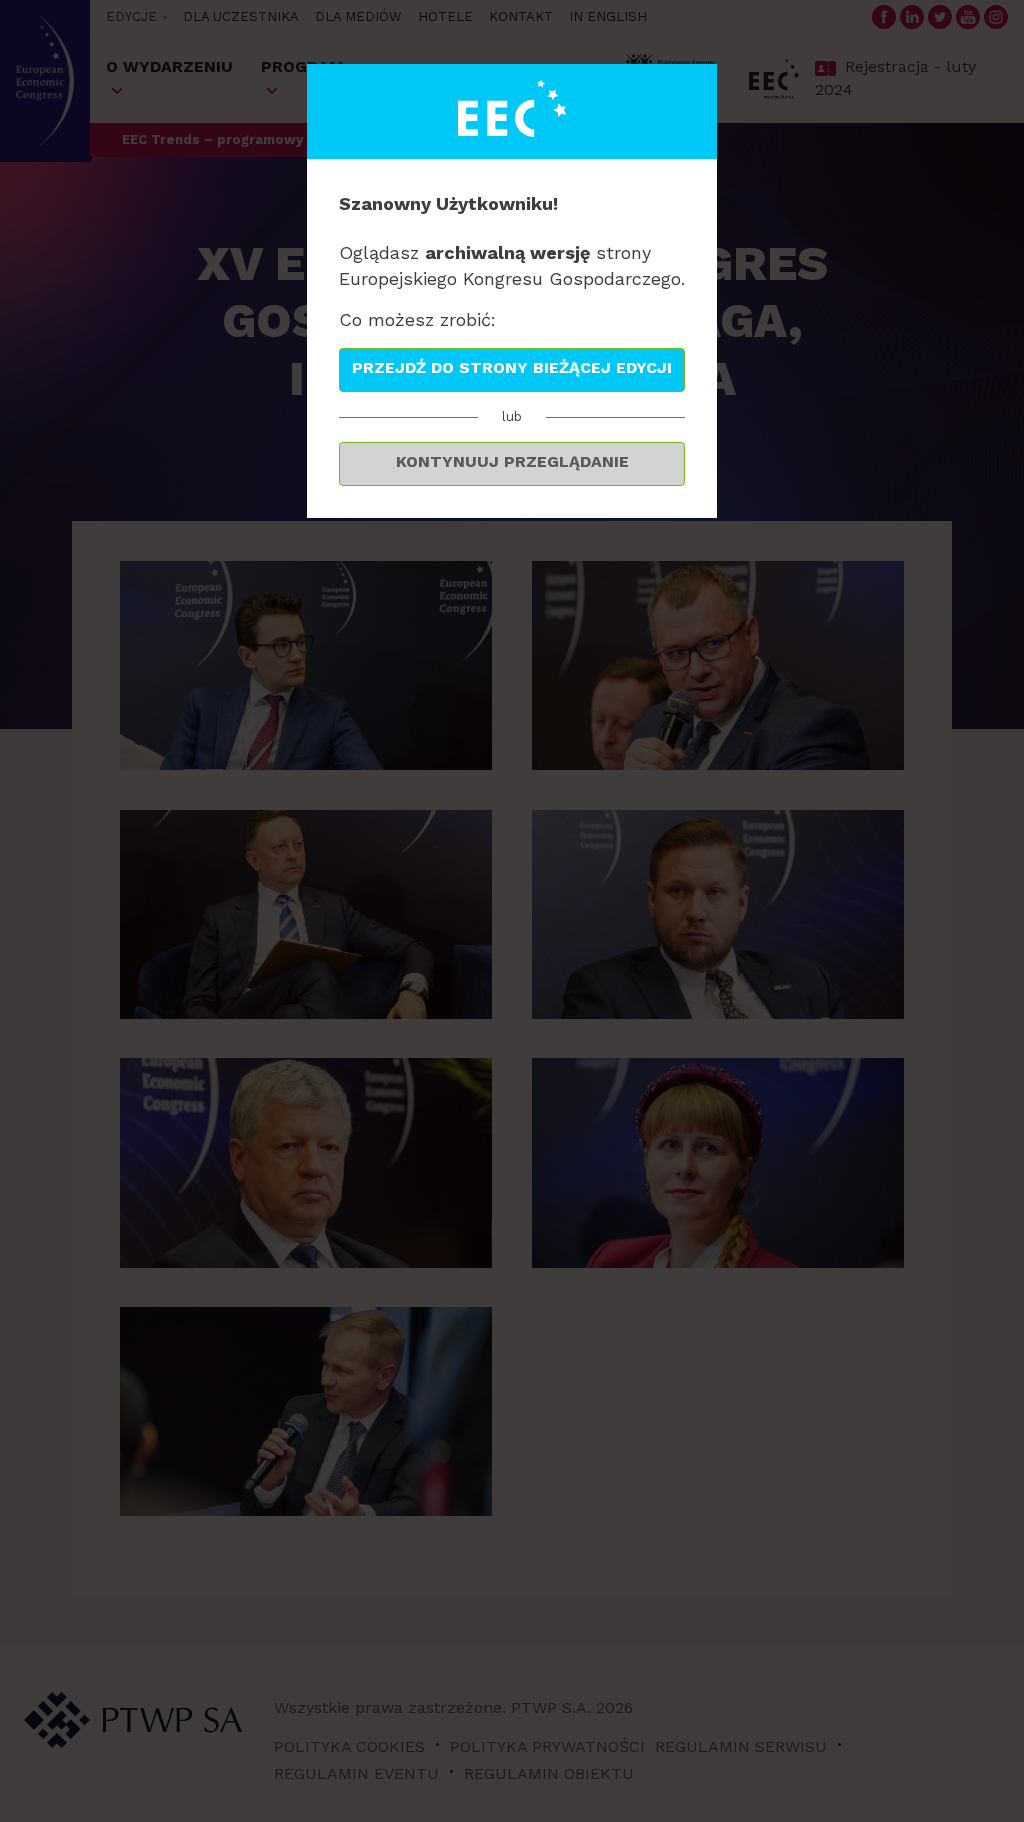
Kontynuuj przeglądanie (512, 461)
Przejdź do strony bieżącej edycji (512, 367)
